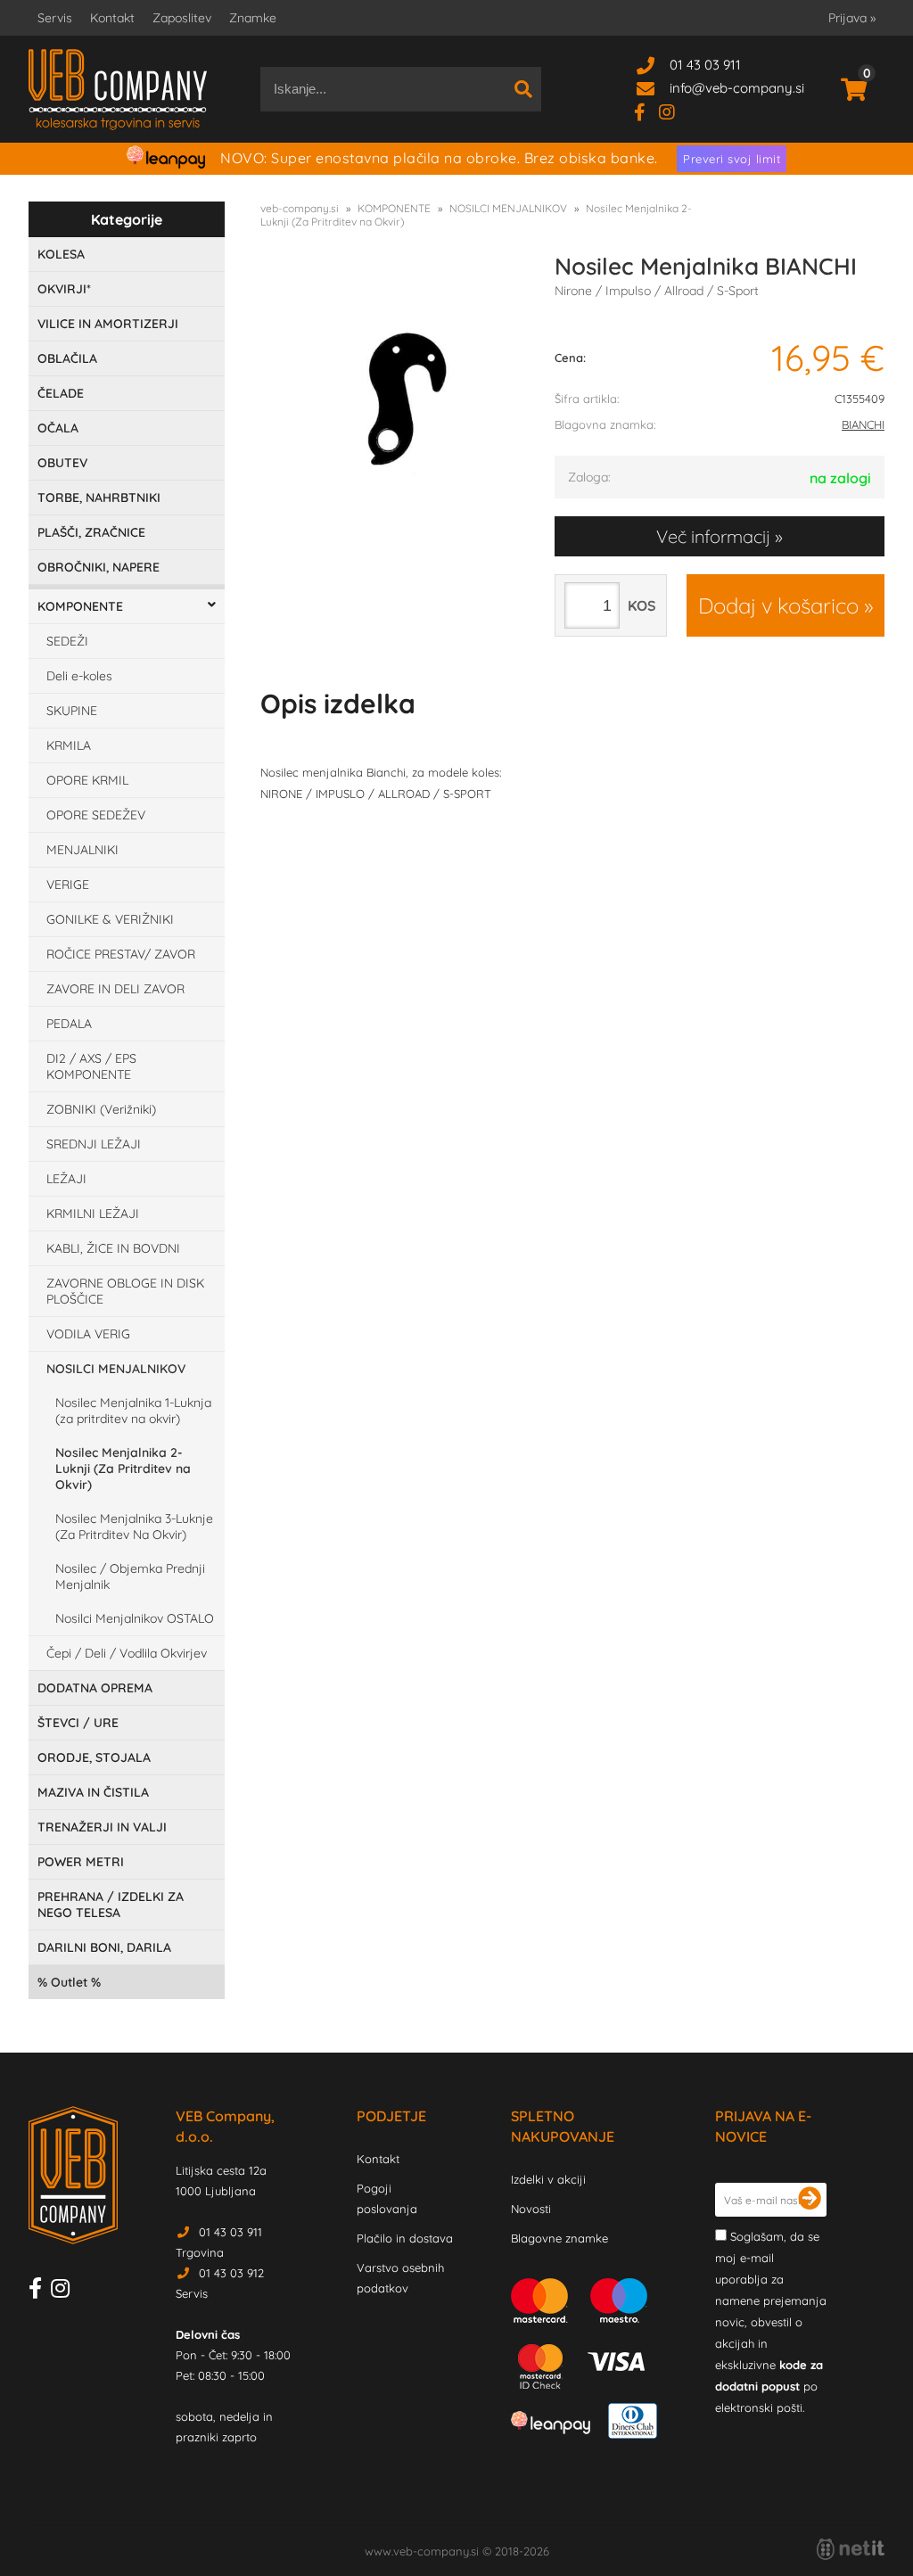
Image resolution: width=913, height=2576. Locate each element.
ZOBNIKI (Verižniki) (101, 1109)
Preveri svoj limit (732, 159)
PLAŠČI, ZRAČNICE (91, 532)
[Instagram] (674, 111)
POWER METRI (81, 1862)
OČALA (58, 428)
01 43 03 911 (705, 65)
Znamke (253, 18)
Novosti (531, 2209)
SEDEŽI (67, 641)
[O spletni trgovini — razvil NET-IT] (851, 2549)
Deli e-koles (79, 676)
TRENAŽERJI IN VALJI (102, 1827)
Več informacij (713, 536)
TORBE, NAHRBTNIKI (99, 498)
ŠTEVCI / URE (78, 1723)
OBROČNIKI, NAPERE (99, 567)
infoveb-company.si (737, 88)
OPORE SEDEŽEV (96, 815)
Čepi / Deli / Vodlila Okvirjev (127, 1653)
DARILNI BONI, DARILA (104, 1947)
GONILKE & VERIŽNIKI (110, 919)
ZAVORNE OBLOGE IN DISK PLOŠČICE (125, 1291)
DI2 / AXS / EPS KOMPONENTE (91, 1066)
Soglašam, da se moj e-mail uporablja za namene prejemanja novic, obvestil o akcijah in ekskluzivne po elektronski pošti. (771, 2322)
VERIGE (68, 885)
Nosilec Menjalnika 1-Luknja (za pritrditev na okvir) (133, 1411)
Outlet (69, 1982)
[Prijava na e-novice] (810, 2200)
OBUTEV (62, 463)
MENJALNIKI (82, 850)
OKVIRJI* (64, 289)
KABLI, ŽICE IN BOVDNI (113, 1248)
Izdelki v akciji (548, 2179)
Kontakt (112, 18)
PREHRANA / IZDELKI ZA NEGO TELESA (111, 1905)
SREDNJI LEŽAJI (94, 1144)
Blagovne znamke (559, 2238)
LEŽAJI (66, 1179)
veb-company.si (300, 208)
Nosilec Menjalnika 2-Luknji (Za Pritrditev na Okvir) (123, 1469)
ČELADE (61, 393)
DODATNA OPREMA (95, 1688)
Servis (55, 18)
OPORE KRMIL (87, 780)
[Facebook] (646, 111)
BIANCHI (863, 424)
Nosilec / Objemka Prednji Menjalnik (130, 1576)
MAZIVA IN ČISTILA (93, 1792)
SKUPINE (72, 711)
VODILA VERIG (88, 1334)
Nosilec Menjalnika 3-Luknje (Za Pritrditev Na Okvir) (134, 1527)
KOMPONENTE (80, 606)
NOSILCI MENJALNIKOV (116, 1369)
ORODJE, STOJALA (94, 1757)
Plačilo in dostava (405, 2238)
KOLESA (61, 254)
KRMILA (69, 745)
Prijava (852, 18)
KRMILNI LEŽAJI (93, 1214)
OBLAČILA (67, 358)
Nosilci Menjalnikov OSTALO (135, 1618)
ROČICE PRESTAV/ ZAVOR (121, 954)
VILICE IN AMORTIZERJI (108, 324)
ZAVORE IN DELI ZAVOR (115, 989)
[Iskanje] (523, 89)
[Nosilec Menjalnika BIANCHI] (394, 398)
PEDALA (69, 1024)
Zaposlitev (182, 18)
